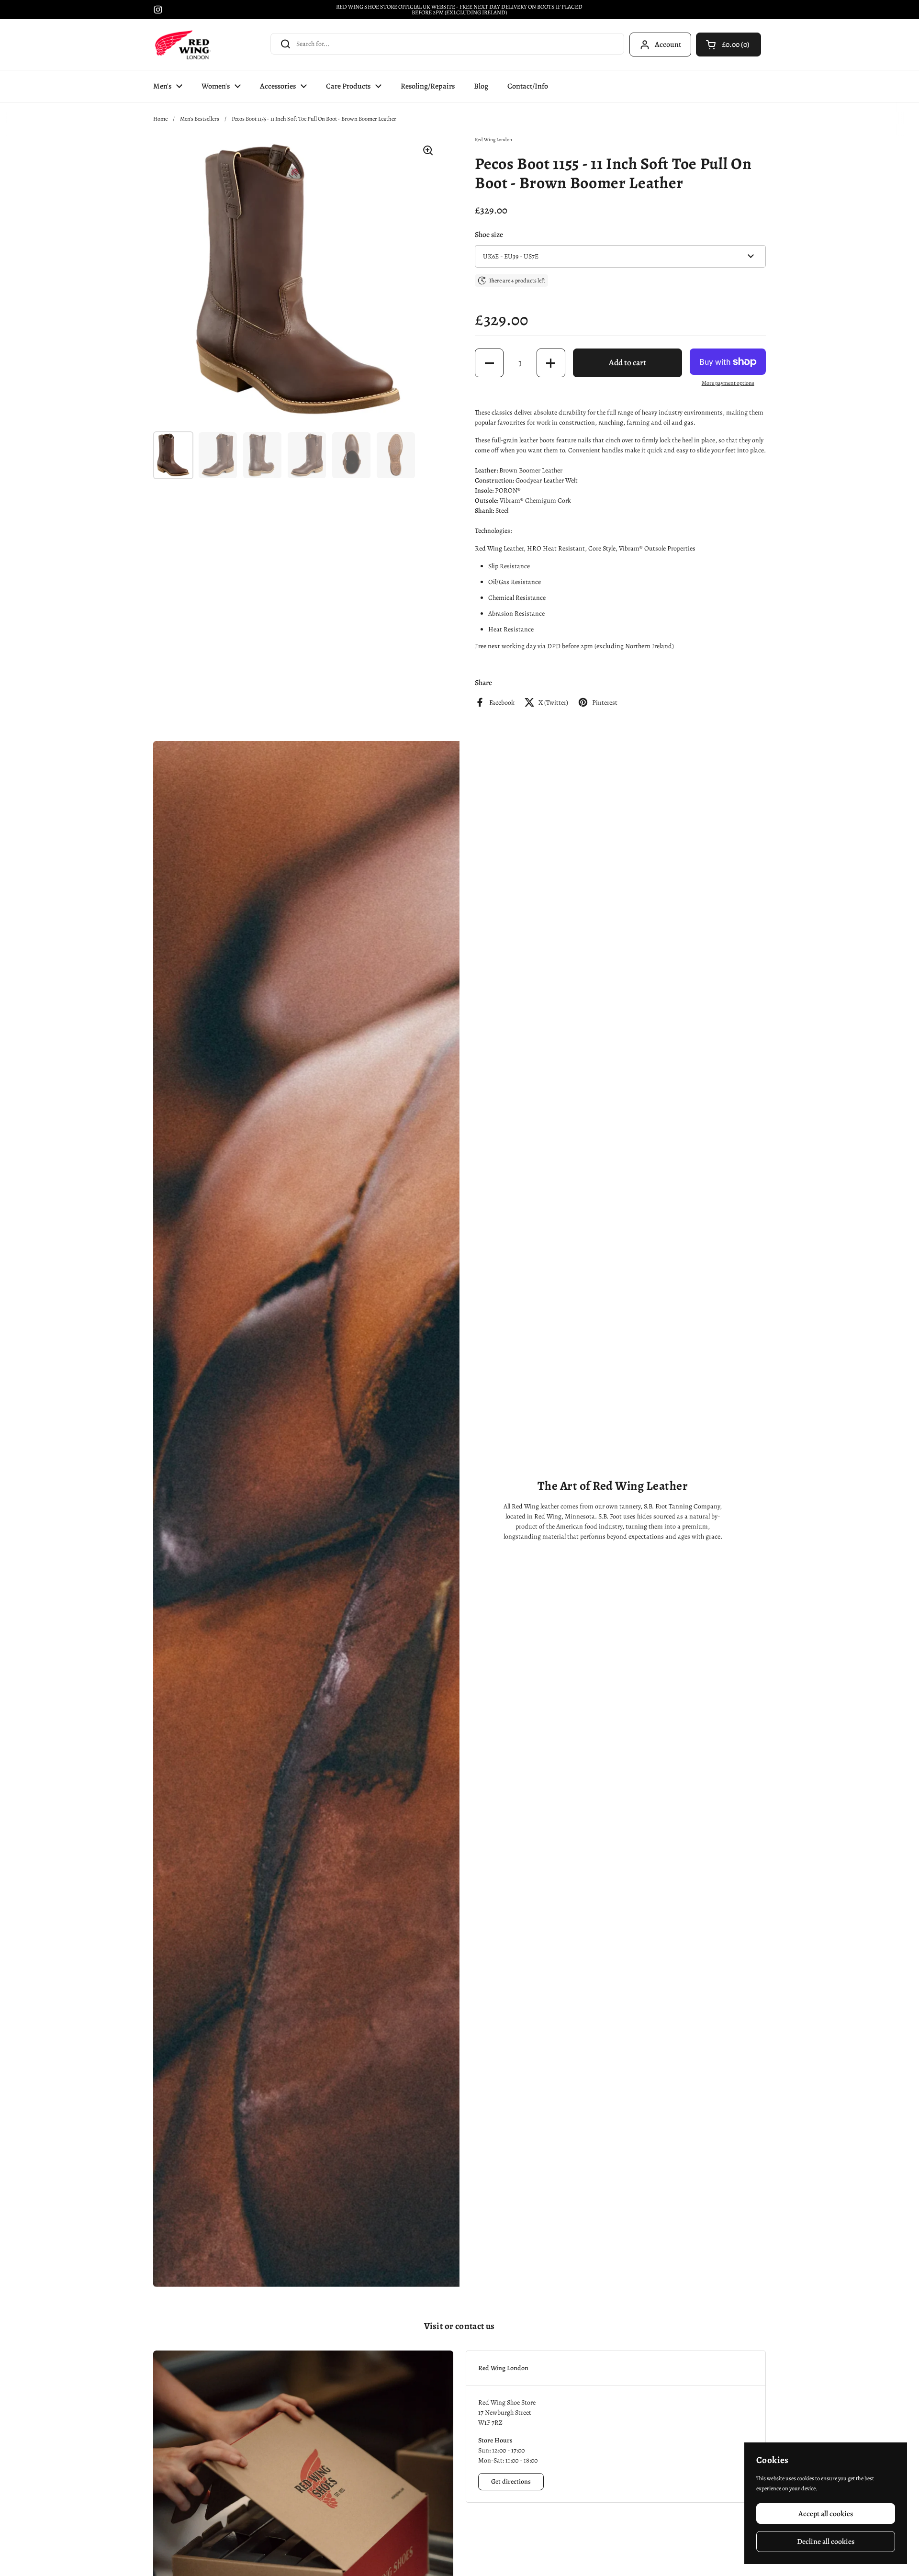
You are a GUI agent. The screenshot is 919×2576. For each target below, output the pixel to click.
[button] (728, 45)
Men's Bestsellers (200, 119)
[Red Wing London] (183, 45)
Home (160, 119)
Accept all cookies (826, 2514)
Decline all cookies (826, 2541)
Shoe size (489, 234)
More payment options (728, 383)
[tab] (616, 2368)
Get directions (511, 2481)
